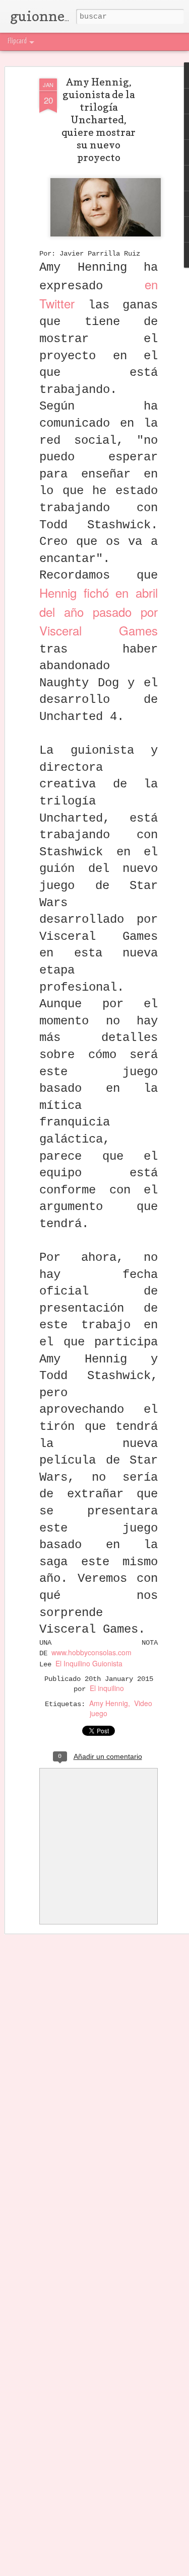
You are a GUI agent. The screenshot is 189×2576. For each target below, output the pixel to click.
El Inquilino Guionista (89, 1663)
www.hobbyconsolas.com (91, 1652)
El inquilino (107, 1688)
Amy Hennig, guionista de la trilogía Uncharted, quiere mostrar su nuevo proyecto (99, 120)
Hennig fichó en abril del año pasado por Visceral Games (99, 611)
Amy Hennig (109, 1703)
